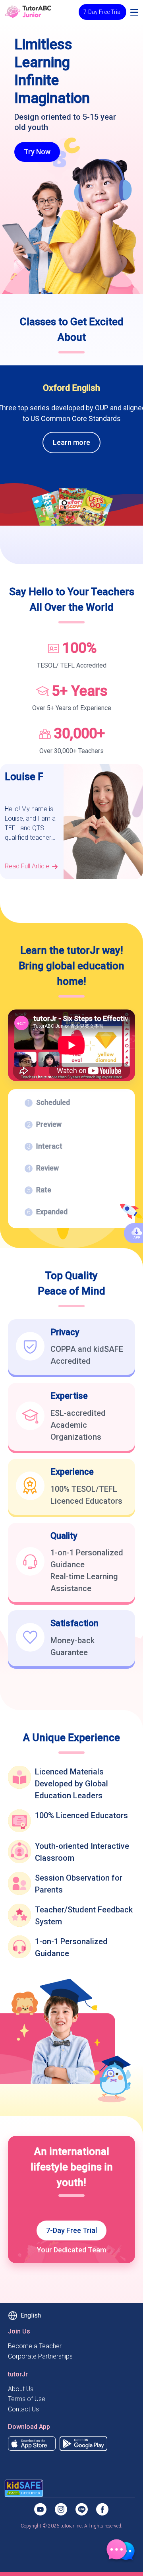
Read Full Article (27, 866)
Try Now (37, 152)
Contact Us (23, 2409)
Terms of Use (27, 2399)
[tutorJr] (28, 11)
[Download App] (32, 2443)
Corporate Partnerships (40, 2356)
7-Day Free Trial (102, 12)
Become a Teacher (35, 2346)
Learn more (71, 442)
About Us (21, 2389)
